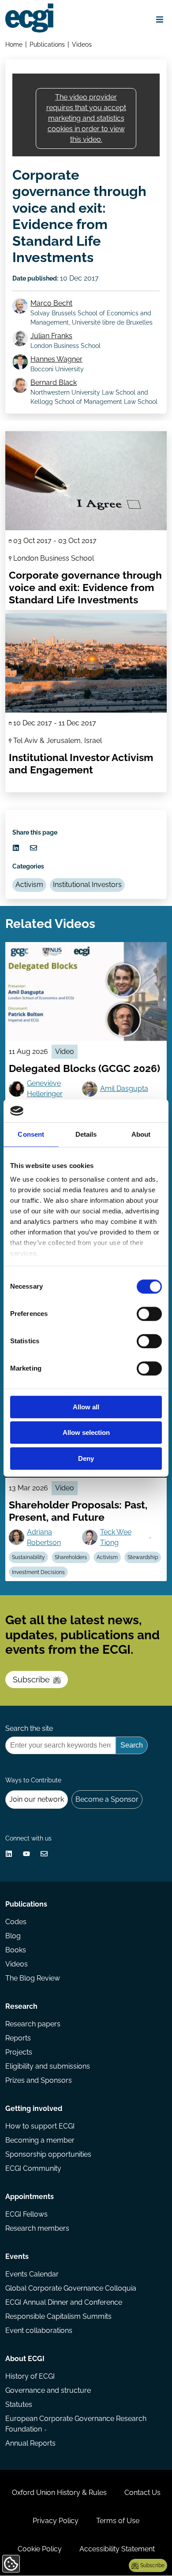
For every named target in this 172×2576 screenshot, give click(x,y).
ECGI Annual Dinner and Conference (64, 2302)
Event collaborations (39, 2330)
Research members (37, 2228)
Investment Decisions (38, 1572)
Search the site (29, 1728)
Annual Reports (30, 2443)
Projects (19, 2052)
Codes (16, 1922)
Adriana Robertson (44, 1537)
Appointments (30, 2197)
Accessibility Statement (117, 2549)
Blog (13, 1936)
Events (17, 2256)
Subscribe (31, 1680)
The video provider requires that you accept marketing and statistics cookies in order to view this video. (86, 118)
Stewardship (143, 1557)
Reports (18, 2038)
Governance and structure (48, 2390)
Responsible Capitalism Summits (58, 2316)
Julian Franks (51, 336)
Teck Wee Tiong (116, 1537)
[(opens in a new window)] (16, 848)
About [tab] (141, 1134)
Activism (29, 885)
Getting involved (34, 2108)
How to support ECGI (40, 2126)
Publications (47, 44)
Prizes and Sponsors (39, 2080)
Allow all (86, 1407)
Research (21, 2006)
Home (14, 44)
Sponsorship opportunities (48, 2154)
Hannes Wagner (56, 359)
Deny (86, 1458)
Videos (82, 44)
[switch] (149, 1314)
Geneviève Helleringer (45, 1088)
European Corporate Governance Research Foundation (76, 2424)
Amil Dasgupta (124, 1088)
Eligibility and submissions (48, 2066)
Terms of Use (118, 2521)
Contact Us (142, 2493)
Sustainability (28, 1557)
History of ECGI (30, 2376)
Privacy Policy (56, 2521)
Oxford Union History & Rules (59, 2493)
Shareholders (71, 1557)
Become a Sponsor (107, 1799)
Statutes (19, 2404)
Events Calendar (32, 2274)
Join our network (37, 1799)
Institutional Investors (87, 885)
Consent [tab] (31, 1134)
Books (16, 1950)
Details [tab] (86, 1134)
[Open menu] (160, 19)
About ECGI (25, 2359)
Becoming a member (40, 2140)
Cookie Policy (40, 2549)
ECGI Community (33, 2168)
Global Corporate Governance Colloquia (71, 2288)
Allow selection (86, 1433)
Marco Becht (51, 303)
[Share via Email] (34, 848)
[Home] (29, 18)
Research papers (33, 2024)
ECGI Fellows (26, 2214)
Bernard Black (54, 383)
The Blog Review (33, 1978)
